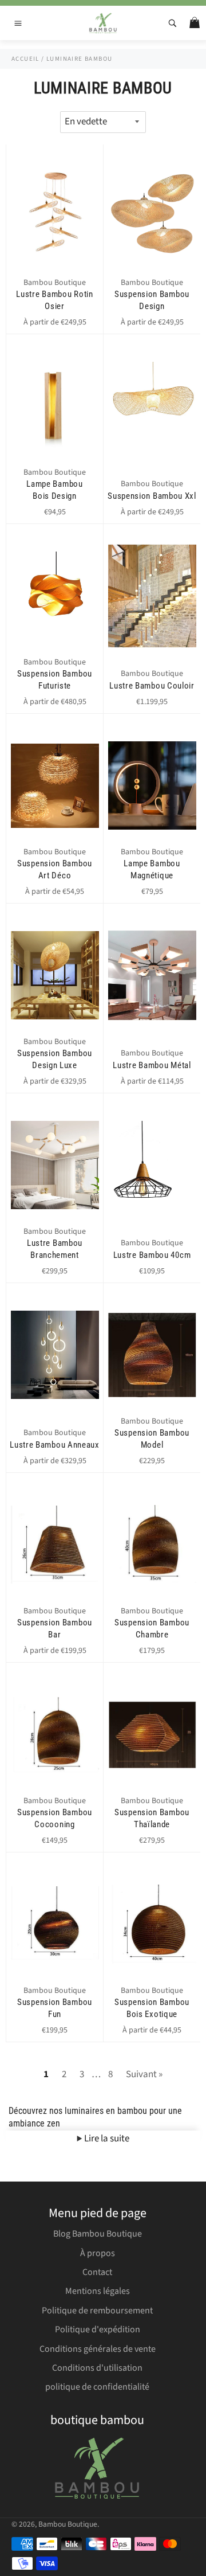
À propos (98, 2253)
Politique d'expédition (98, 2329)
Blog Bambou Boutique (98, 2234)
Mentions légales (98, 2291)
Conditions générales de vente (98, 2349)
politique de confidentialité (97, 2387)
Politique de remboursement (97, 2311)
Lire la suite (106, 2139)
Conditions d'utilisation (97, 2368)
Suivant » (144, 2074)
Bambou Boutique (68, 2524)
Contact (97, 2272)
